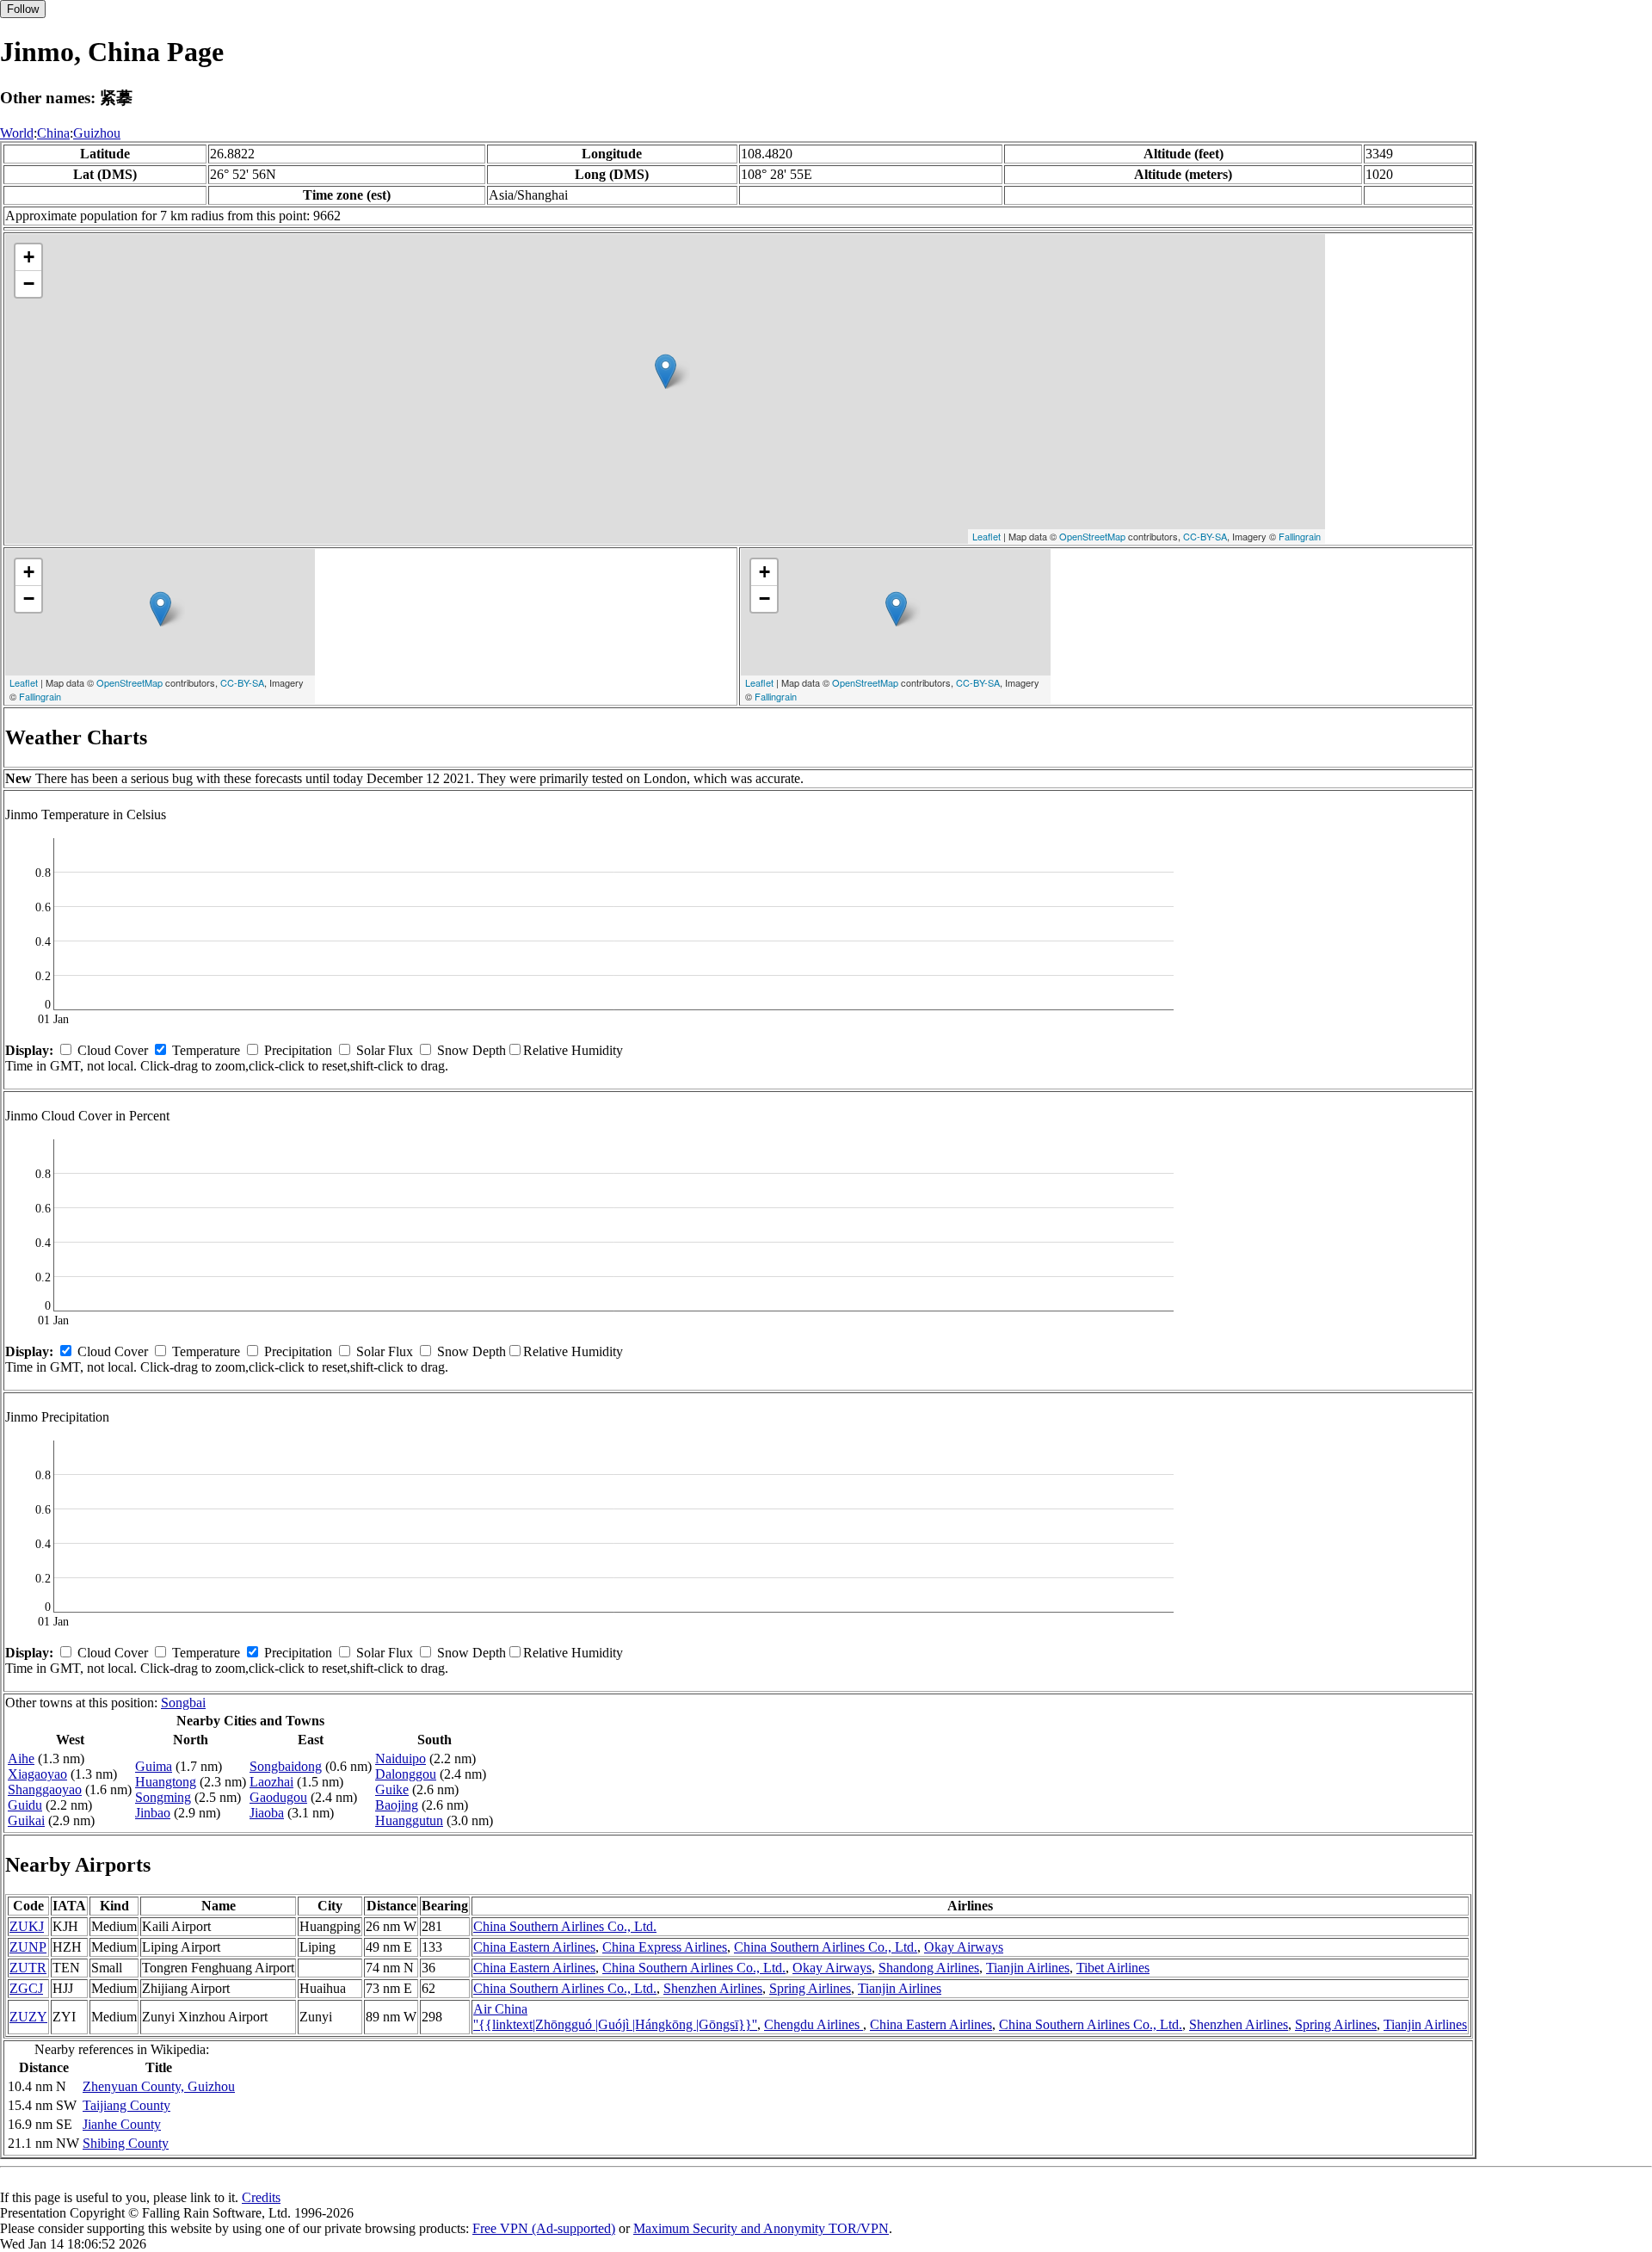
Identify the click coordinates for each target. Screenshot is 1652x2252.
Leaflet (986, 536)
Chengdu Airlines (814, 2024)
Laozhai (271, 1782)
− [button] (29, 284)
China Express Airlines (665, 1947)
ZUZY (28, 2017)
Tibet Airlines (1113, 1968)
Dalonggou (406, 1774)
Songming (163, 1797)
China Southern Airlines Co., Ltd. (565, 1926)
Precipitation (298, 1050)
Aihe (21, 1758)
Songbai (183, 1703)
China (53, 133)
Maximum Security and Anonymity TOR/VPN (761, 2228)
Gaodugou (278, 1797)
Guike (392, 1789)
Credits (261, 2197)
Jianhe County (122, 2124)
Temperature (206, 1050)
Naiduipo (401, 1758)
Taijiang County (126, 2105)
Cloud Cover (113, 1050)
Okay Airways (964, 1947)
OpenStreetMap (1092, 536)
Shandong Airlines (929, 1968)
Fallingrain (1300, 536)
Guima (154, 1766)
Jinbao (153, 1813)
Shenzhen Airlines (713, 1988)
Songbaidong (286, 1766)
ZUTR (28, 1968)
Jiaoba (267, 1813)
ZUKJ (27, 1926)
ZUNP (28, 1947)
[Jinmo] (666, 371)
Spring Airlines (810, 1988)
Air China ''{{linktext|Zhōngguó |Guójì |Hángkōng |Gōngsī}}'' (615, 2017)
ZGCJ (26, 1988)
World (17, 133)
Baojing (397, 1805)
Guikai (26, 1820)
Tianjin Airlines (1028, 1968)
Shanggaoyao (45, 1789)
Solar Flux (385, 1050)
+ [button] (29, 257)
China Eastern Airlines (534, 1947)
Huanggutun (409, 1820)
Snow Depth (472, 1050)
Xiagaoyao (37, 1774)
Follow (23, 9)
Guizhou (97, 133)
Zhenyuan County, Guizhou (159, 2086)
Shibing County (126, 2143)
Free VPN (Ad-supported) (544, 2228)
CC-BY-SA (1205, 536)
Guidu (25, 1805)
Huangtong (166, 1782)
